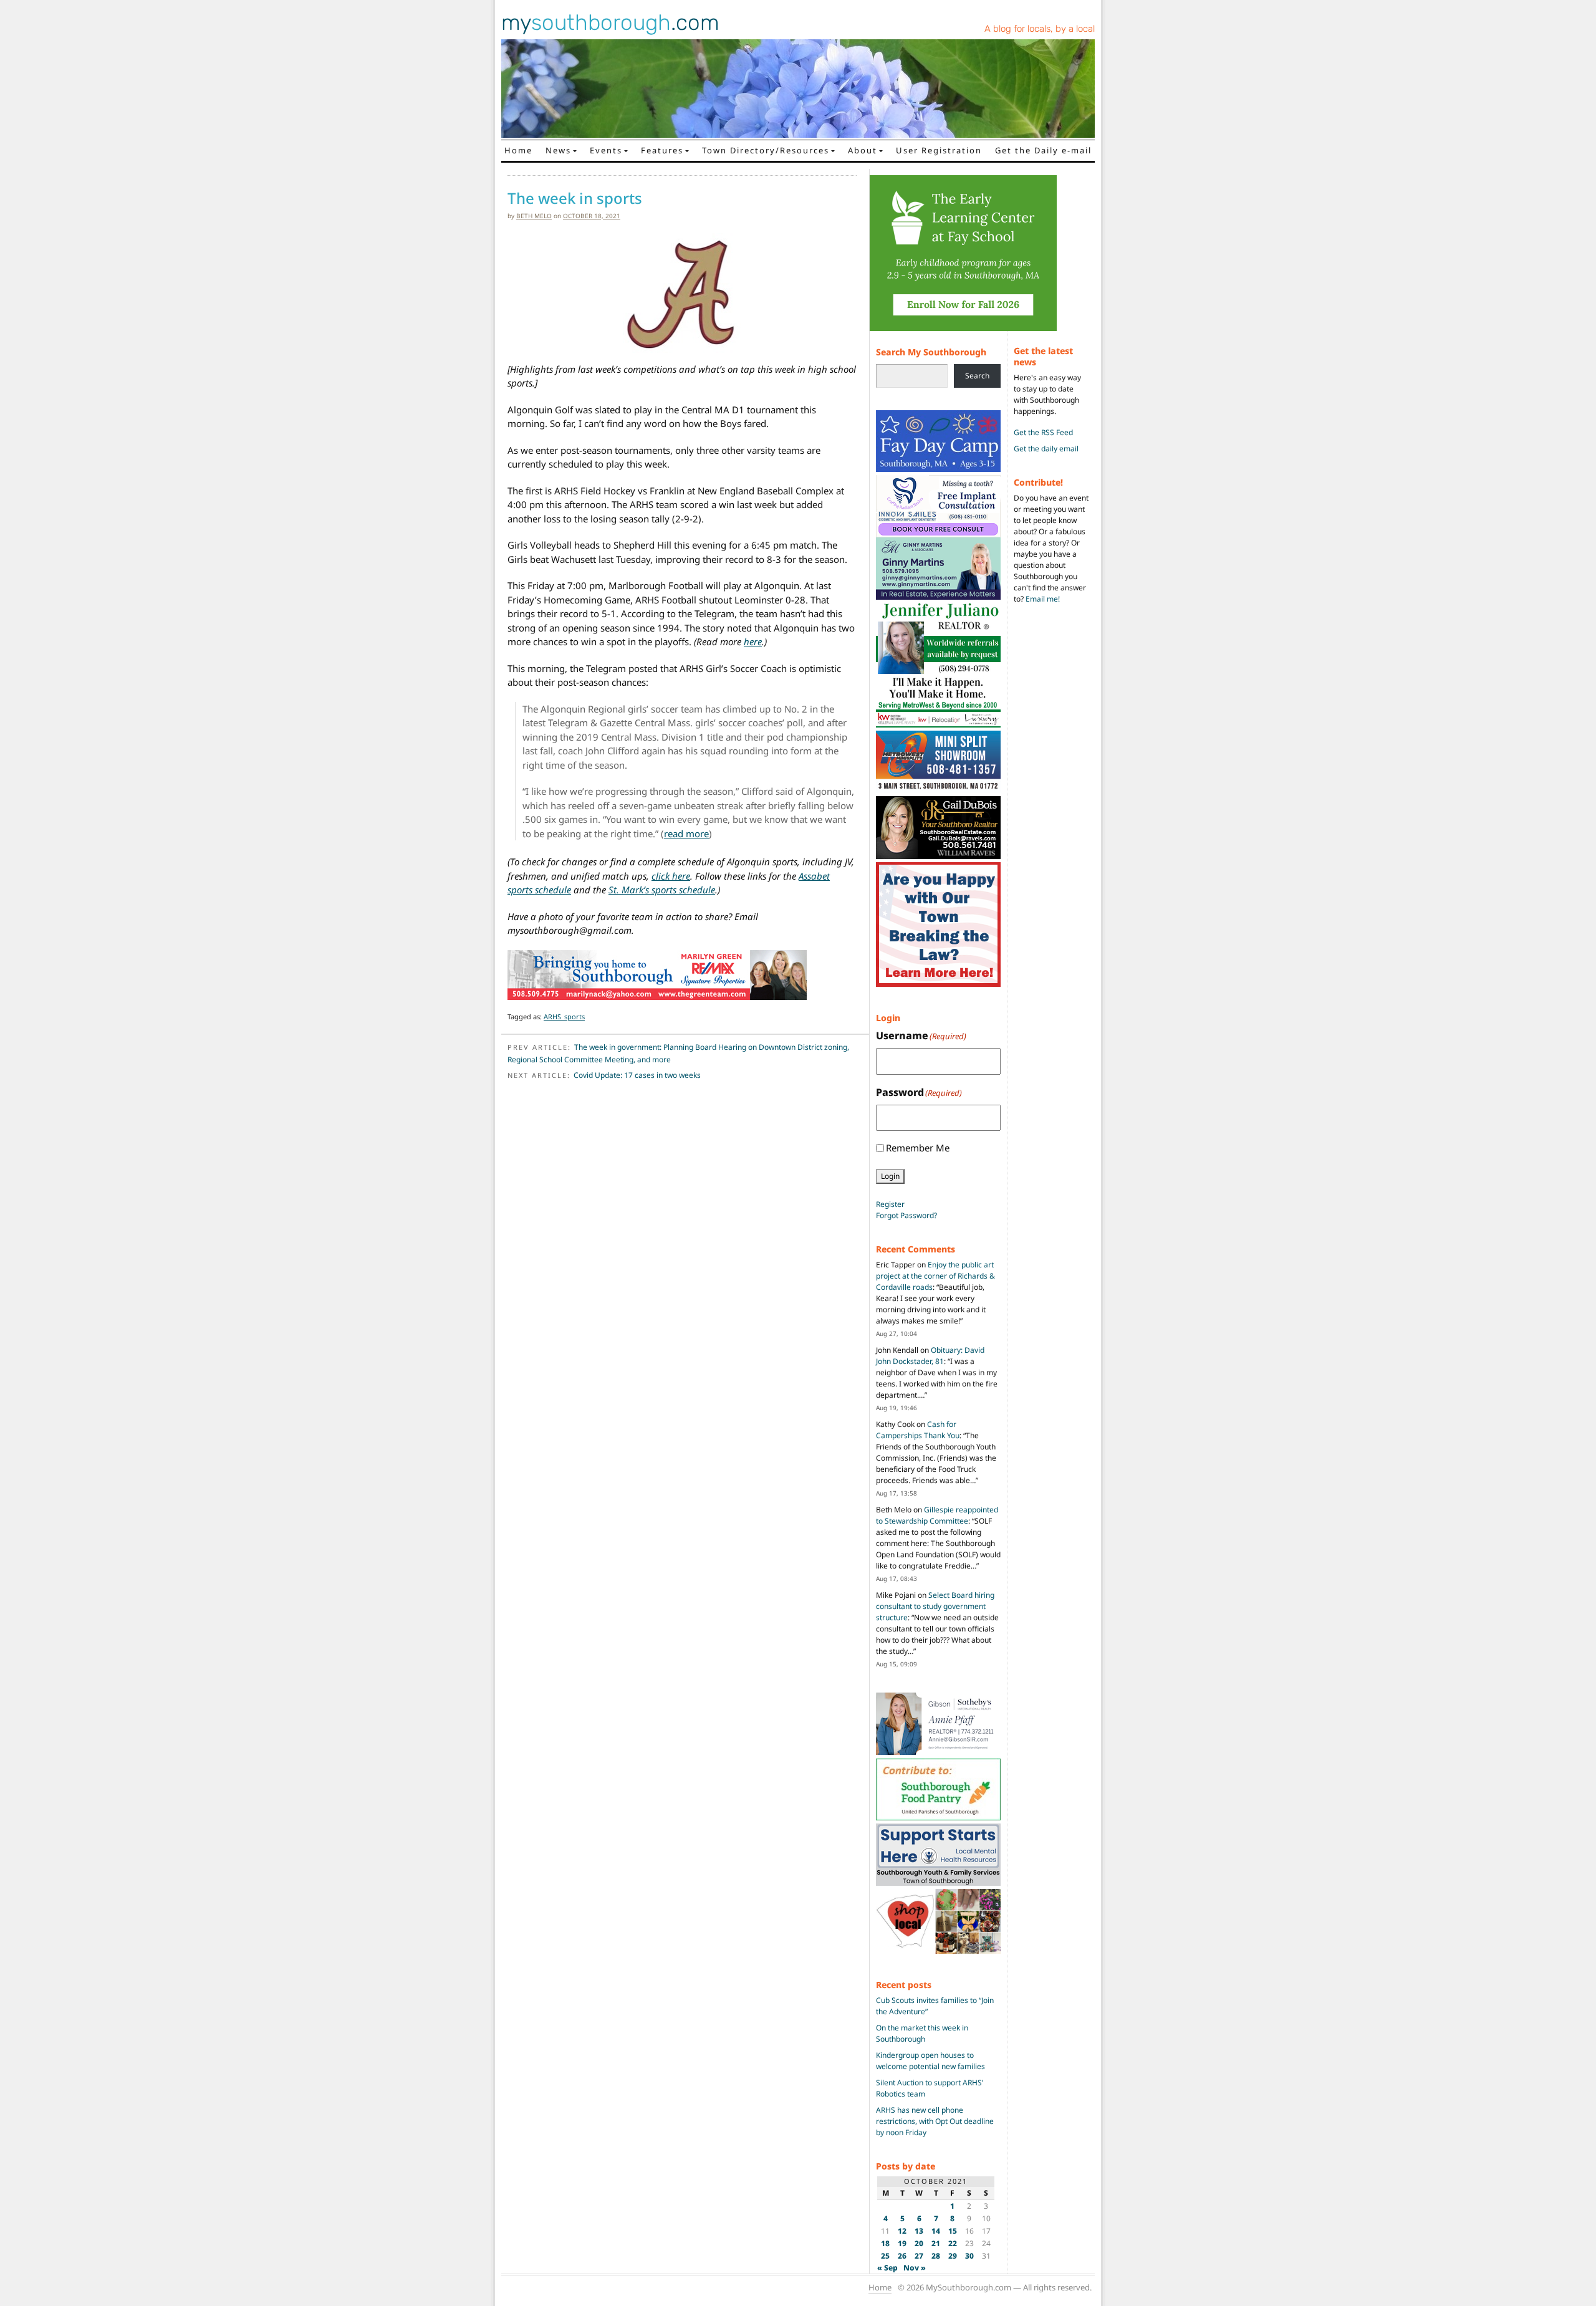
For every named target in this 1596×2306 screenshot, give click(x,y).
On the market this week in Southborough (922, 2033)
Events (606, 150)
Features (662, 150)
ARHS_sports (564, 1016)
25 (885, 2256)
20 (919, 2243)
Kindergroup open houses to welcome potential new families (930, 2061)
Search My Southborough (931, 352)
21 (936, 2243)
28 (936, 2256)
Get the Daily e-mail (1043, 150)
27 (919, 2256)
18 (885, 2243)
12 (902, 2231)
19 (902, 2243)
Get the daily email (1046, 449)
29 (953, 2256)
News (558, 150)
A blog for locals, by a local (1040, 29)
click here (671, 876)
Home (518, 150)
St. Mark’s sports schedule (662, 890)
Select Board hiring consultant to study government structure (935, 1606)
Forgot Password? (906, 1215)
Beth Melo (534, 216)
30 (969, 2256)
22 (953, 2243)
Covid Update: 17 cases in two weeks (637, 1075)
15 (953, 2231)
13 (919, 2231)
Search (977, 376)
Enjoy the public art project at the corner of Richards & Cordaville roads (935, 1276)
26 (902, 2256)
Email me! (1043, 599)
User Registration (939, 150)
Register (890, 1204)
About (863, 150)
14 (936, 2231)
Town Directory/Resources (766, 150)
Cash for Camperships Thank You (918, 1430)
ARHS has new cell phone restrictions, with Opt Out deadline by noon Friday (935, 2121)
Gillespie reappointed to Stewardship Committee (937, 1515)
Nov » (915, 2268)
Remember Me (918, 1148)
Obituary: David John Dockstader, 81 (930, 1356)
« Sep (887, 2268)
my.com (610, 22)
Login (890, 1176)
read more (686, 834)
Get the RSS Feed (1043, 432)
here (753, 641)
